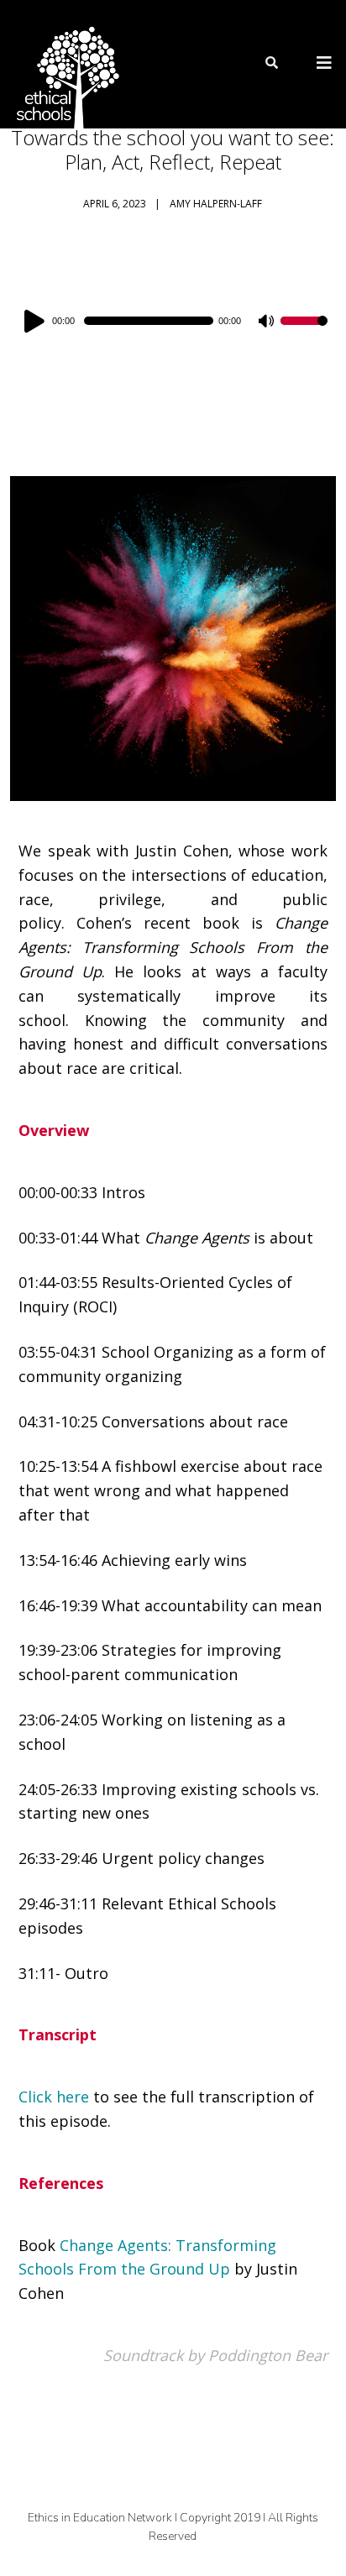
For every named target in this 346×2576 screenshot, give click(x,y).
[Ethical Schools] (65, 64)
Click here (54, 2097)
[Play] (37, 321)
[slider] (304, 332)
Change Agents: (118, 2245)
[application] (173, 321)
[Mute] (267, 322)
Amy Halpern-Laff (216, 204)
